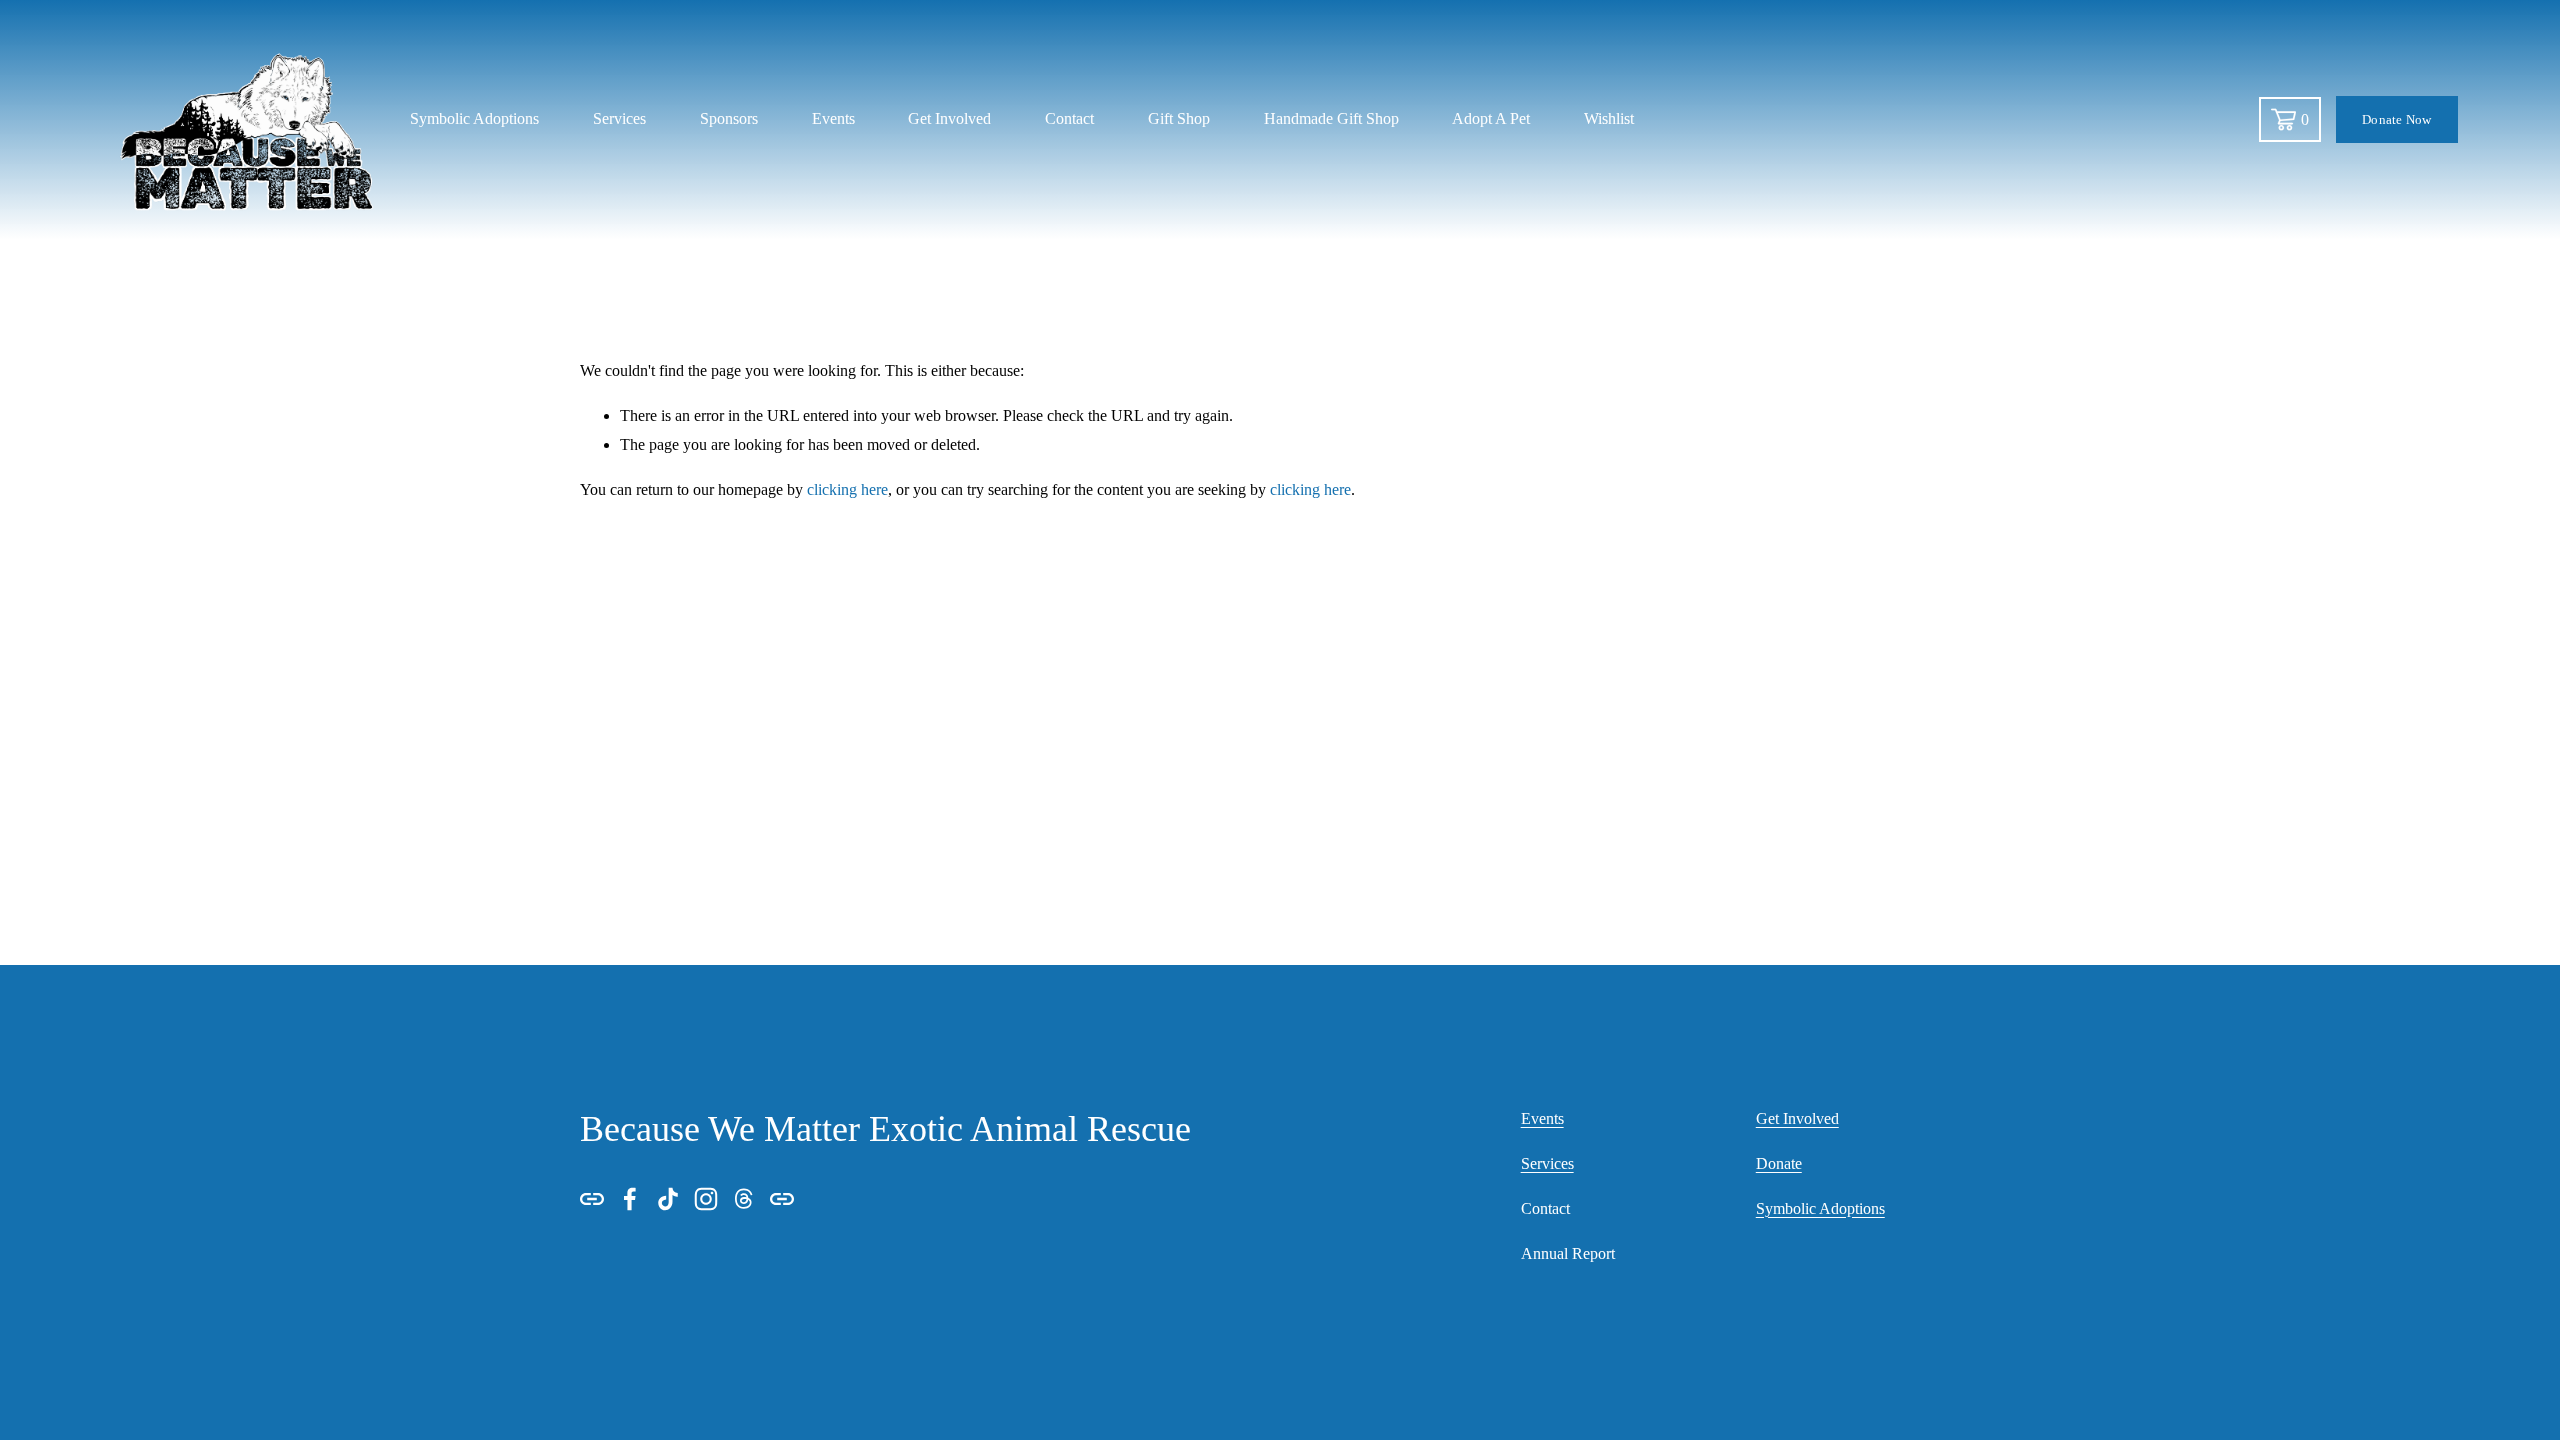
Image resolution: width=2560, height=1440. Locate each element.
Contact (1069, 118)
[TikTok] (668, 1199)
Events (833, 118)
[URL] (592, 1199)
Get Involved (949, 118)
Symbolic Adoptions (1820, 1208)
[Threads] (744, 1199)
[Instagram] (706, 1199)
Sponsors (729, 118)
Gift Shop (1179, 118)
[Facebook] (630, 1199)
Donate (1779, 1163)
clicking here (847, 489)
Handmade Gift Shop (1331, 118)
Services (619, 118)
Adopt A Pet (1491, 118)
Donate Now (2397, 119)
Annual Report (1568, 1253)
